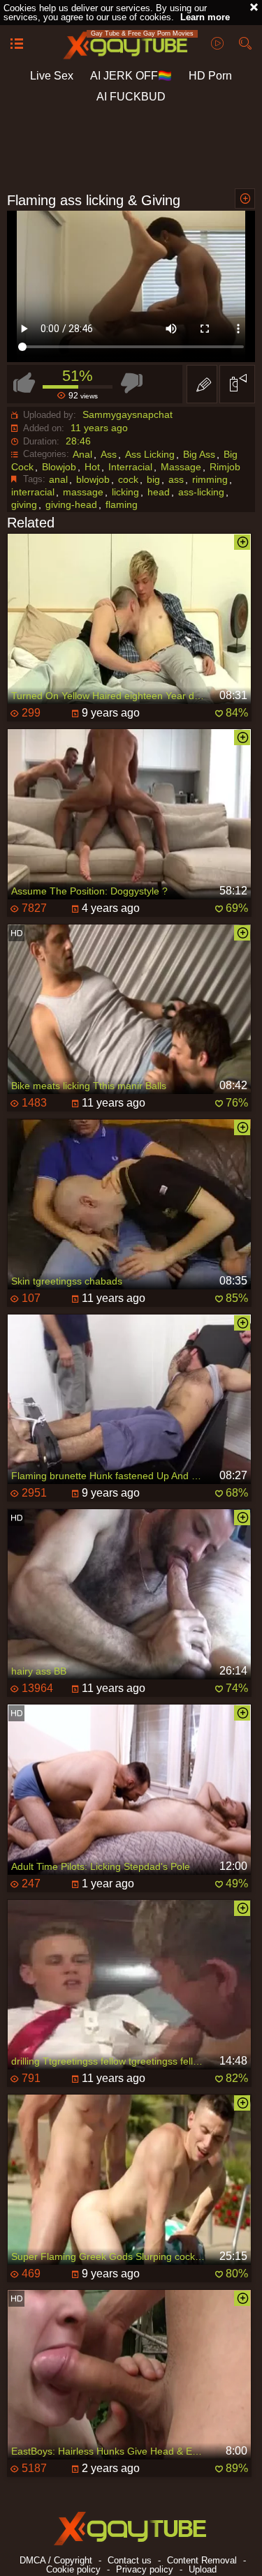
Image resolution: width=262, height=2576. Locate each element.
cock (128, 479)
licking (125, 492)
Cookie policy (73, 2569)
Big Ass (199, 454)
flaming (122, 504)
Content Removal (202, 2560)
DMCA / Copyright (56, 2560)
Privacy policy (145, 2569)
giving (24, 504)
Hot (92, 467)
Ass (109, 454)
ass (176, 479)
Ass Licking (150, 454)
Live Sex (52, 76)
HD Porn (210, 76)
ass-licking (201, 492)
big (153, 479)
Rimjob (225, 467)
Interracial (130, 467)
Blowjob (59, 467)
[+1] (17, 45)
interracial (33, 492)
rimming (210, 479)
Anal (82, 454)
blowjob (93, 479)
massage (83, 492)
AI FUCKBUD (131, 97)
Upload (203, 2569)
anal (58, 479)
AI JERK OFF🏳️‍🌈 (131, 76)
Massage (181, 467)
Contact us (130, 2560)
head (159, 492)
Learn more (205, 17)
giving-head (71, 504)
